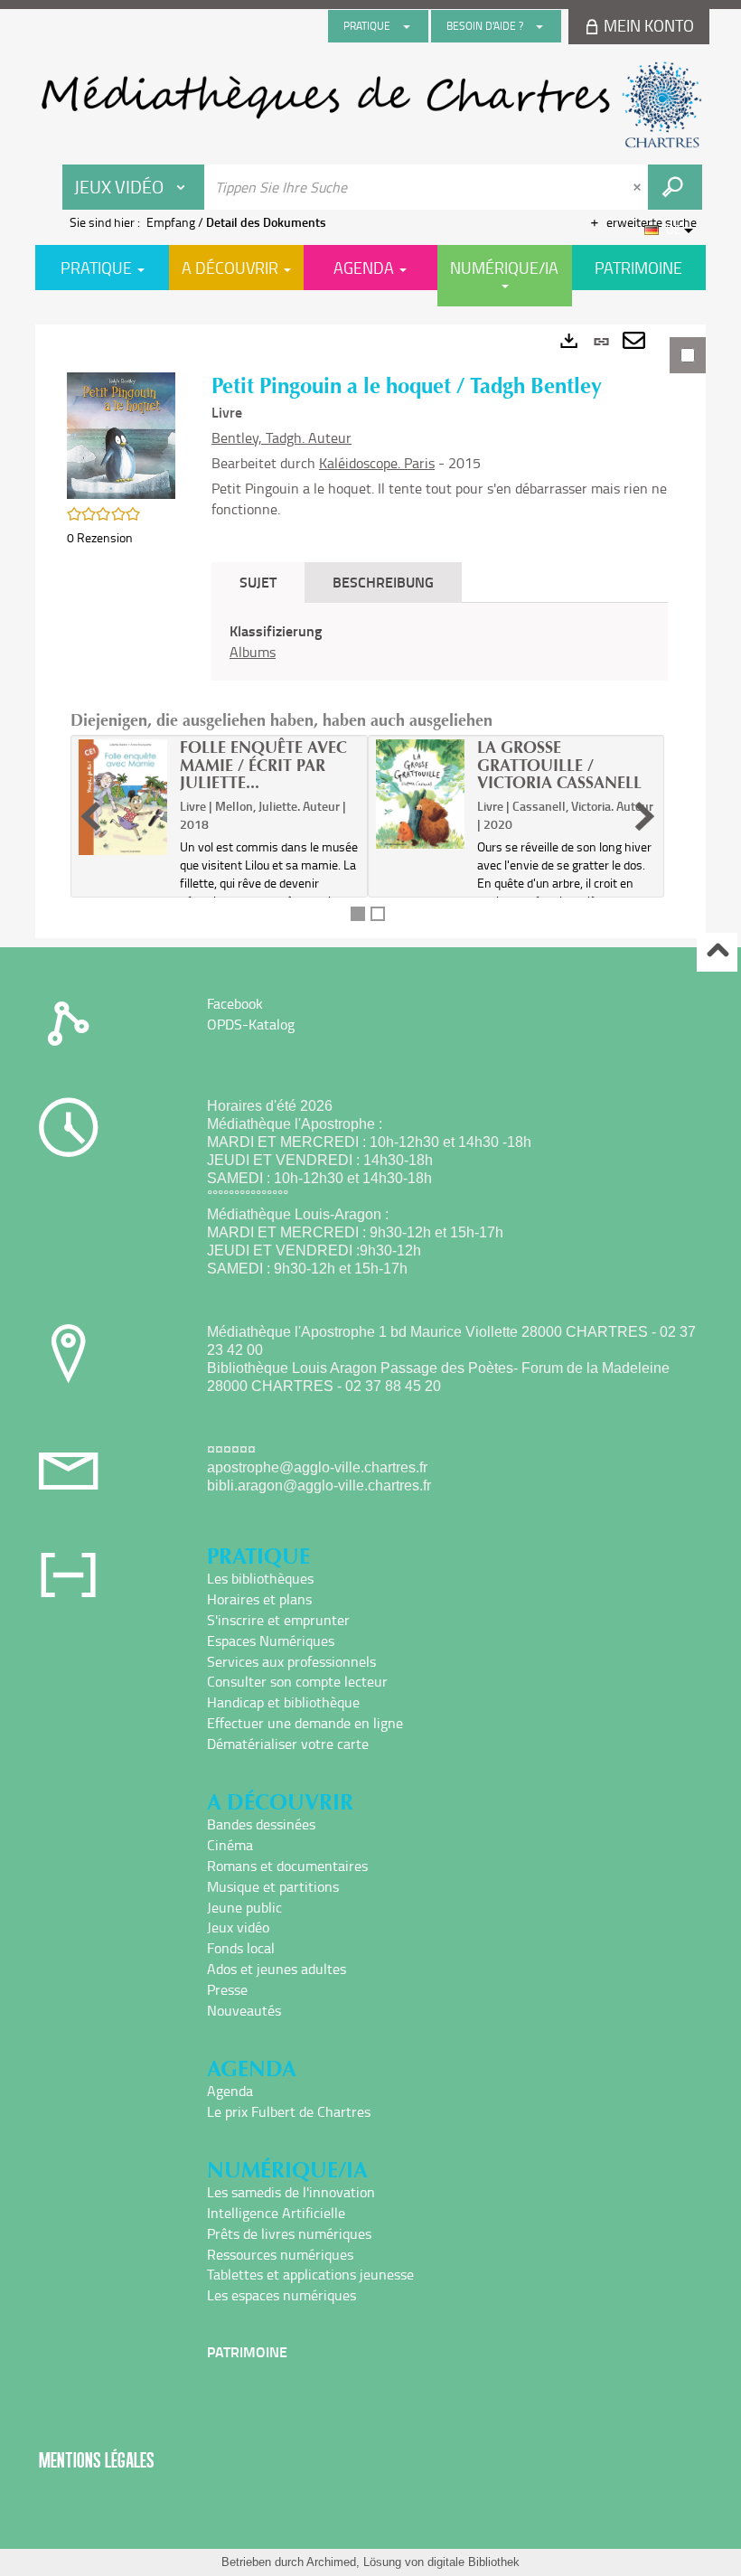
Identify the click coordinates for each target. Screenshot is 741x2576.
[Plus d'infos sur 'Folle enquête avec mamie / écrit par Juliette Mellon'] (123, 797)
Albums (253, 652)
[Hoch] (717, 952)
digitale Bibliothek (474, 2562)
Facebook (235, 1003)
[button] (121, 433)
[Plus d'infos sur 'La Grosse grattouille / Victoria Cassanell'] (420, 794)
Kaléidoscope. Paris (377, 463)
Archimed (331, 2562)
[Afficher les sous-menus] (407, 26)
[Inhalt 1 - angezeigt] (358, 914)
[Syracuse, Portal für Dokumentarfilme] (370, 105)
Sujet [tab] (258, 582)
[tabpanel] (370, 631)
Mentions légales (97, 2460)
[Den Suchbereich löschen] (639, 187)
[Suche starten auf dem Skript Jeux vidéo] (675, 187)
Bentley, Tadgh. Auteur (281, 437)
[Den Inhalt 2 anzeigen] (378, 914)
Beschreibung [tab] (383, 582)
